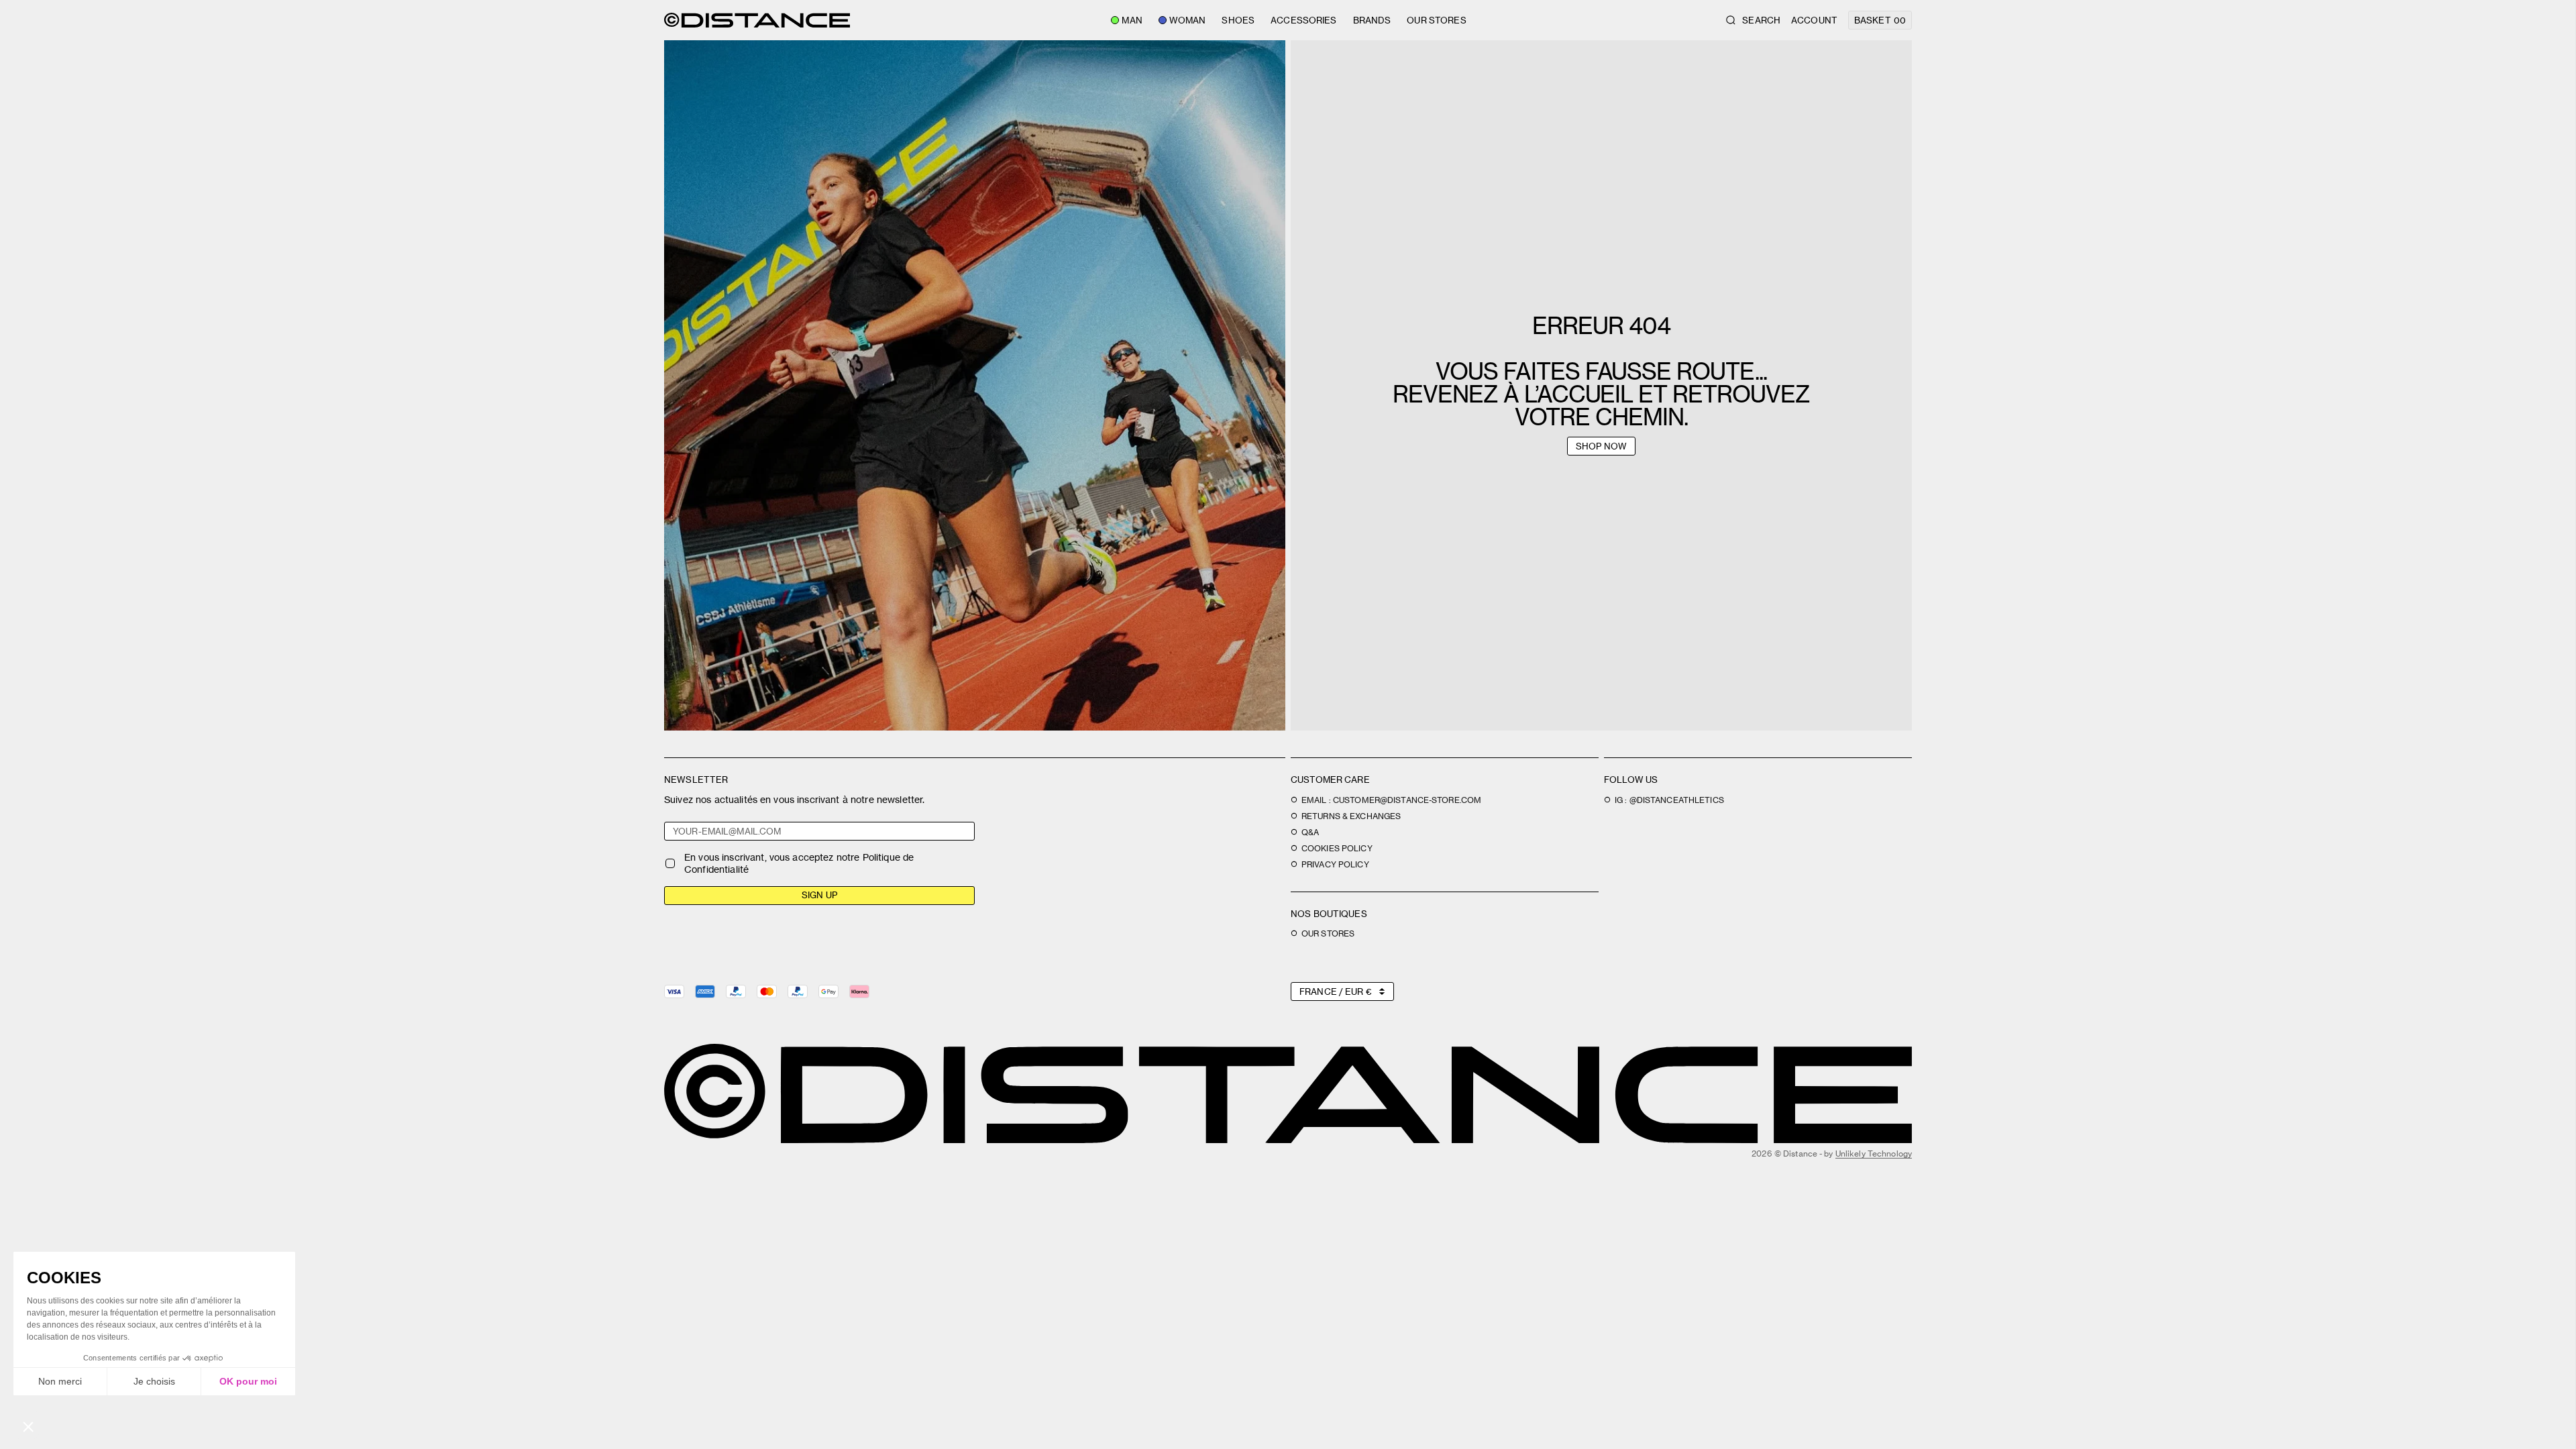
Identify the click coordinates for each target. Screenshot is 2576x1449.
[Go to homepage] (757, 20)
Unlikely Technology (1874, 1153)
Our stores (1436, 20)
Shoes (1238, 20)
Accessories (1303, 20)
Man (1132, 20)
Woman (1188, 20)
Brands (1372, 20)
